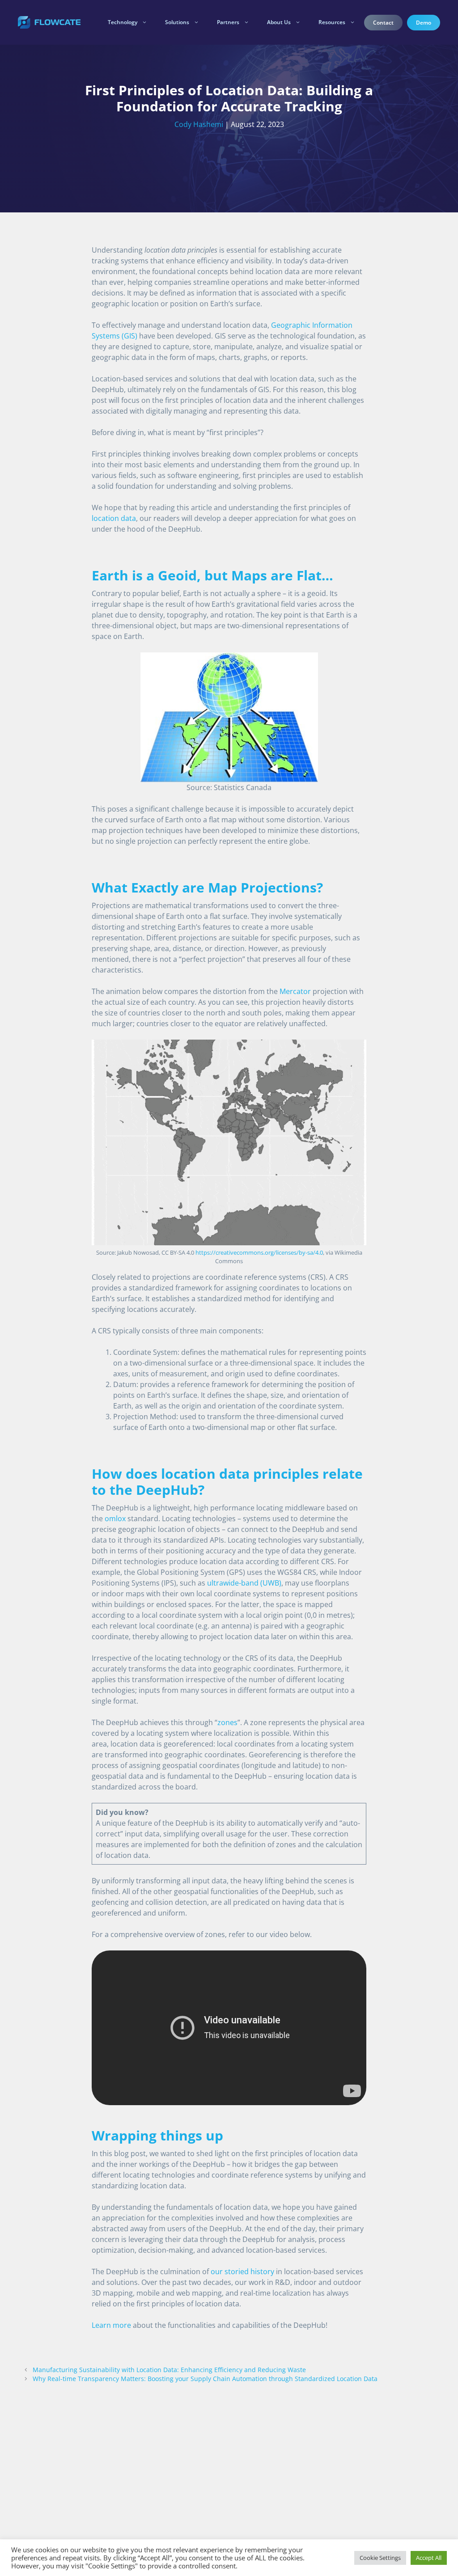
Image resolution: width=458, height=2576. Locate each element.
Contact (383, 23)
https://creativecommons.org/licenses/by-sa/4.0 (259, 1252)
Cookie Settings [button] (380, 2558)
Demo (424, 23)
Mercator (295, 991)
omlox (115, 1519)
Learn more (111, 2325)
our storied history (242, 2271)
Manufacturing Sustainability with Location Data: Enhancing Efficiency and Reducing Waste (169, 2370)
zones (227, 1722)
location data (114, 518)
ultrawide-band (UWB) (244, 1583)
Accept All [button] (429, 2558)
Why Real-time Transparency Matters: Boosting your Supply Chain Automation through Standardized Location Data (205, 2379)
